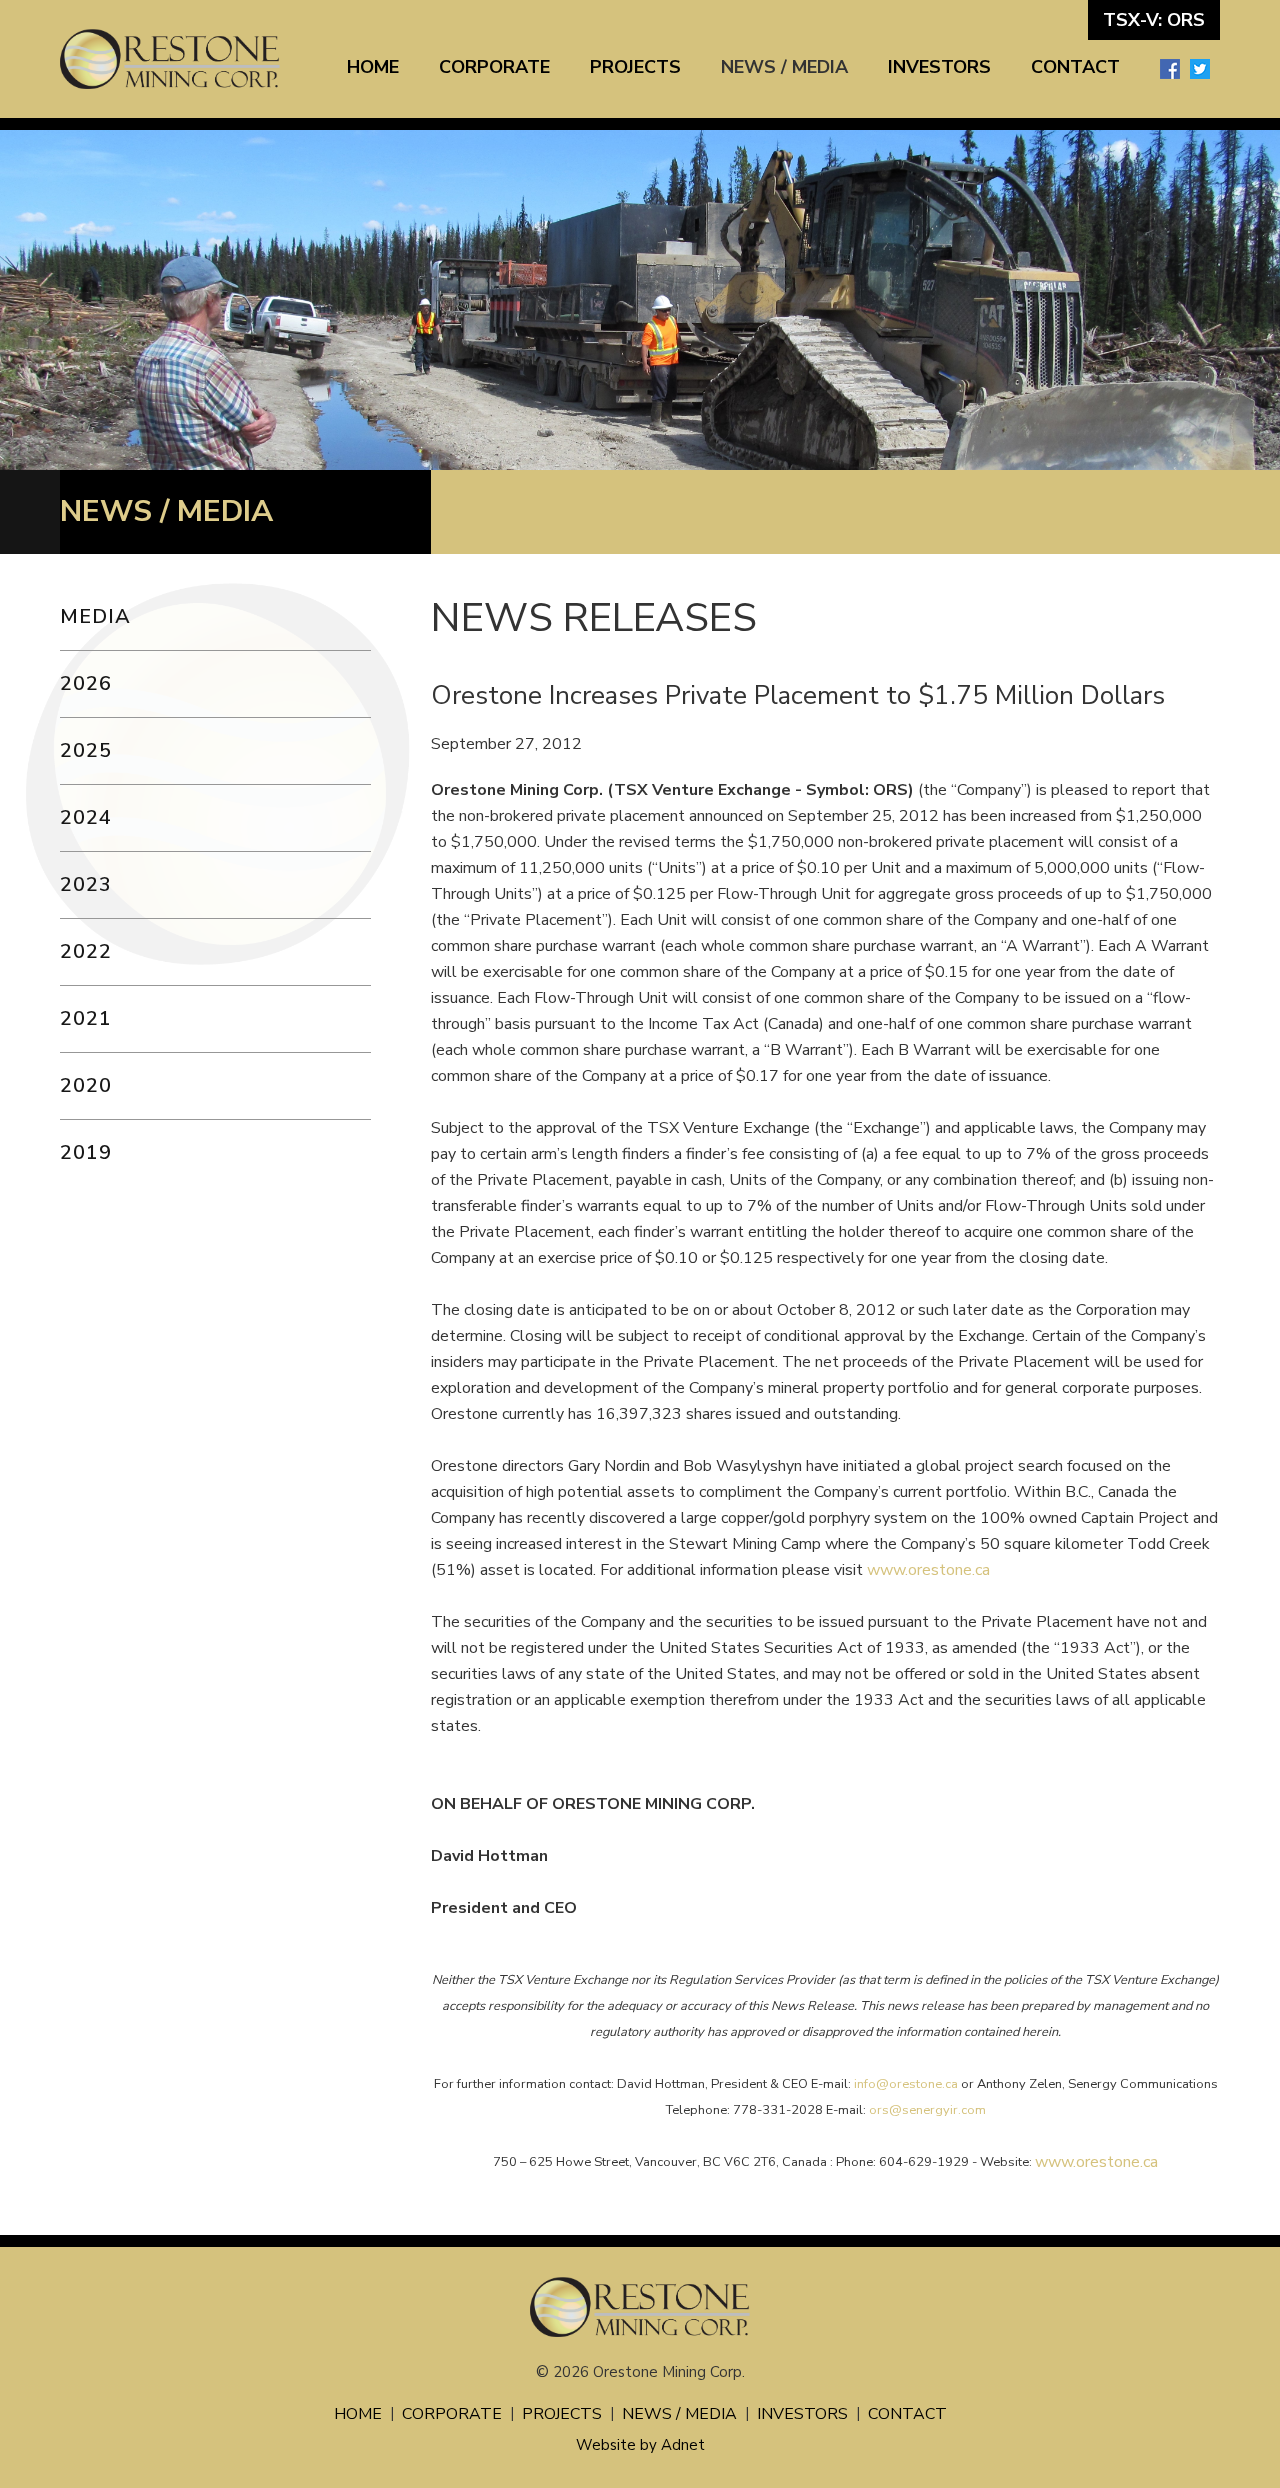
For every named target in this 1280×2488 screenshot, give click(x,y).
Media (95, 616)
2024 (86, 817)
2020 (86, 1085)
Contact (1075, 67)
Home (373, 67)
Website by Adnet (640, 2445)
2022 (86, 951)
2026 (86, 683)
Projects (635, 67)
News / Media (784, 67)
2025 (86, 750)
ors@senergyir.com (927, 2110)
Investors (939, 67)
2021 (86, 1018)
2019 (86, 1152)
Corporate (494, 67)
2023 (86, 884)
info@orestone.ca (906, 2084)
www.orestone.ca (928, 1570)
